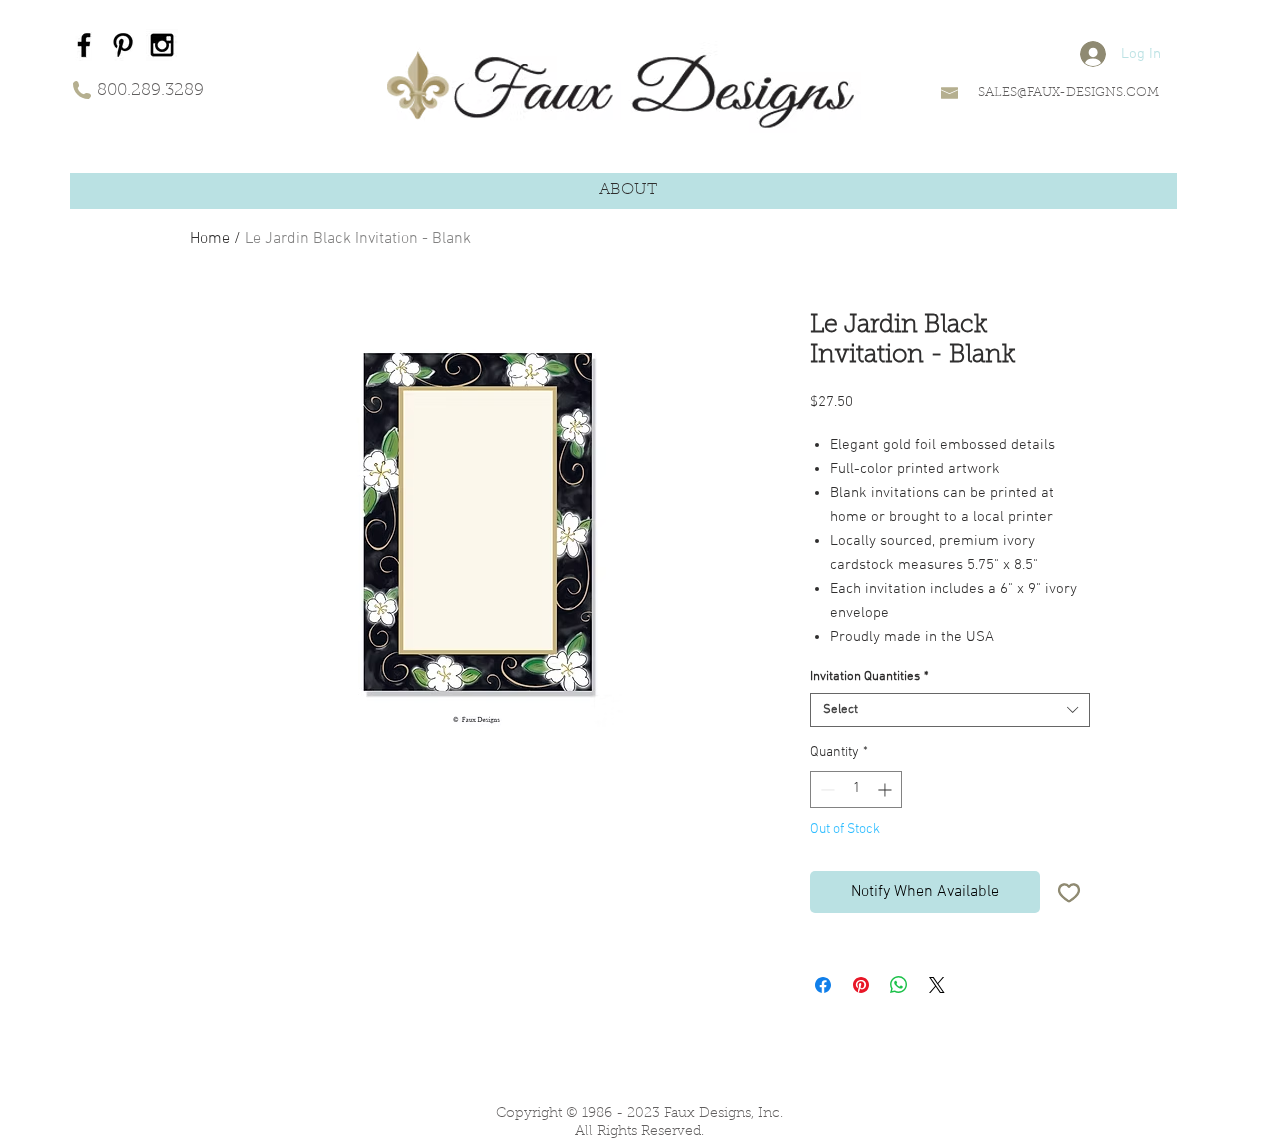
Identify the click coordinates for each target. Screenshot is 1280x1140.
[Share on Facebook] (823, 985)
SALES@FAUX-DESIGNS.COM (1068, 92)
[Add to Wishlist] (1069, 892)
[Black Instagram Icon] (162, 45)
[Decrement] (825, 789)
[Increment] (886, 789)
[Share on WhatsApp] (899, 985)
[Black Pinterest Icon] (123, 45)
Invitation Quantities (869, 677)
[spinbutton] (856, 789)
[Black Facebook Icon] (84, 45)
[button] (628, 190)
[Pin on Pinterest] (861, 985)
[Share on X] (937, 985)
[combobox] (950, 710)
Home (210, 239)
